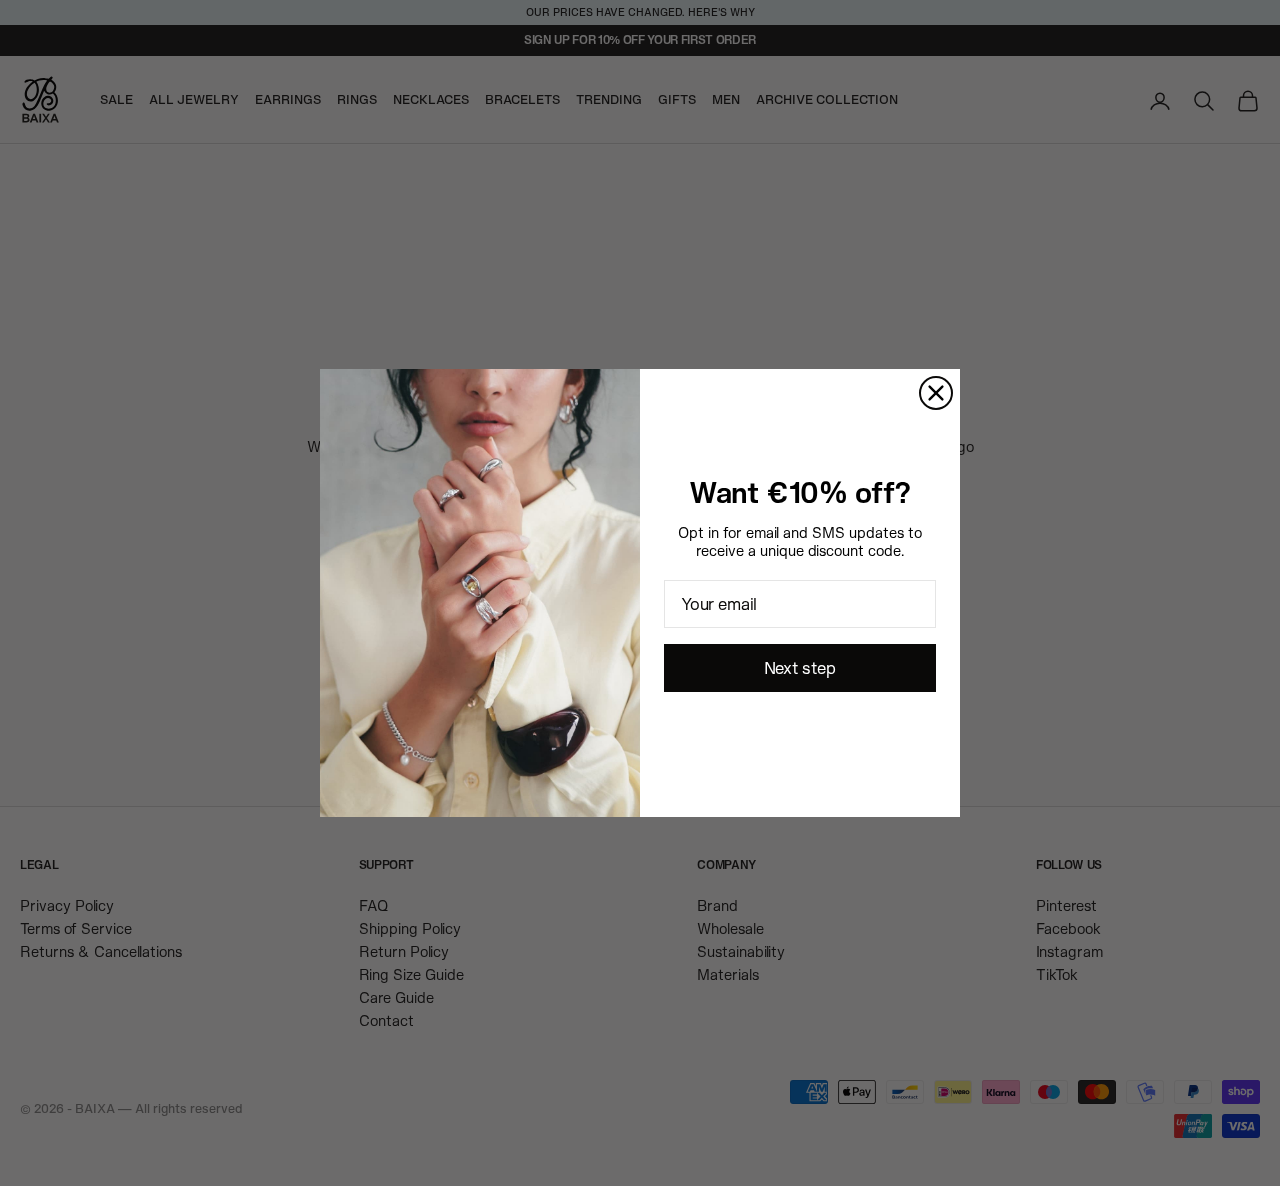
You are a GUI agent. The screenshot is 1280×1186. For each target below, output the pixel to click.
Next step (800, 667)
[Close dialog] (936, 393)
